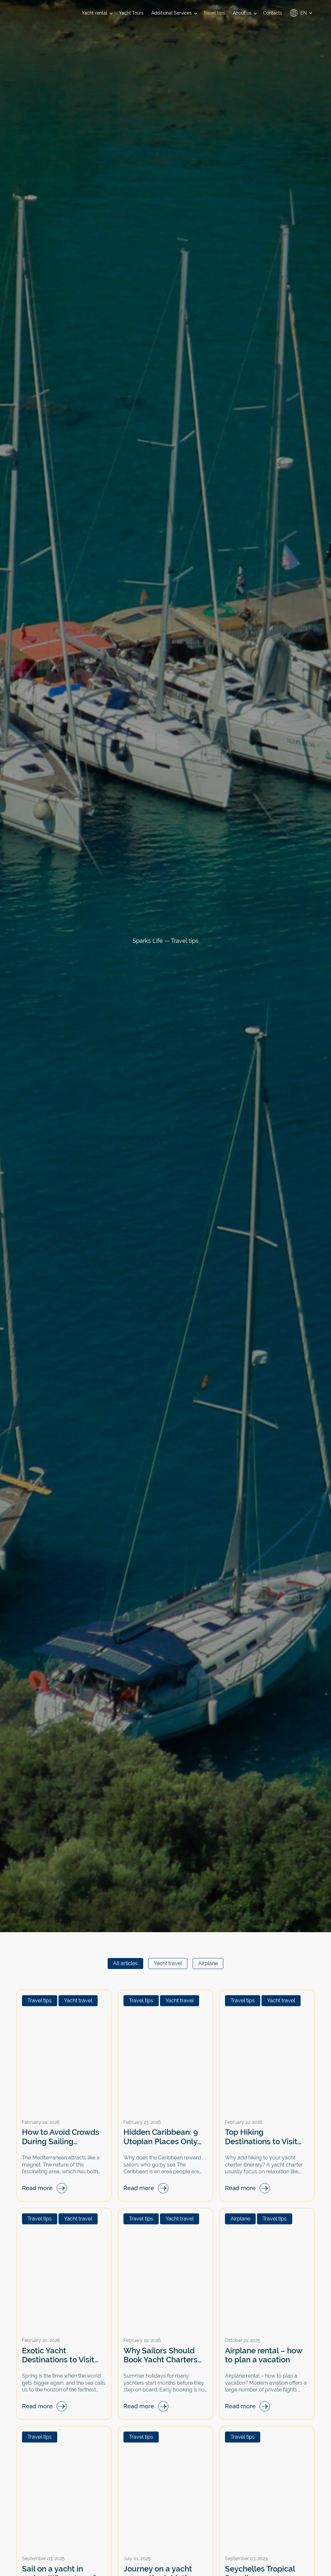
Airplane (208, 1963)
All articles (125, 1963)
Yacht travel (168, 1963)
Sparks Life (148, 941)
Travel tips (40, 2001)
